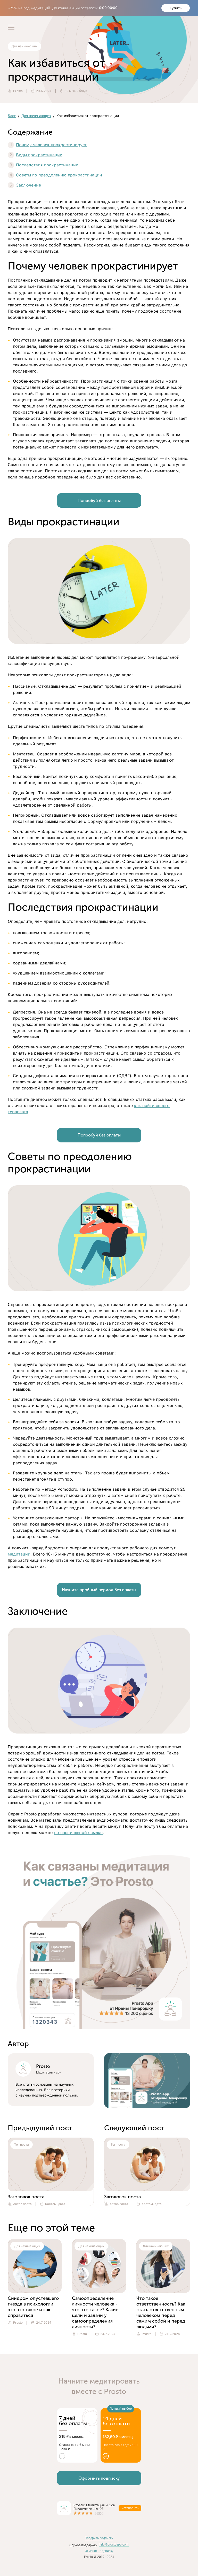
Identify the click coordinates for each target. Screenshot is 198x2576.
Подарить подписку (99, 2538)
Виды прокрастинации (39, 155)
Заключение (28, 185)
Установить (130, 2508)
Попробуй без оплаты (99, 501)
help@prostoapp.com (114, 2544)
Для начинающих (36, 116)
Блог (12, 116)
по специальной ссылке (78, 1833)
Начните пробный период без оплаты (99, 1590)
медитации (19, 1554)
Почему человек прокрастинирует (51, 145)
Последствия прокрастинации (47, 165)
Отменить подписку (99, 2551)
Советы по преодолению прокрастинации (59, 175)
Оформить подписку (99, 2478)
